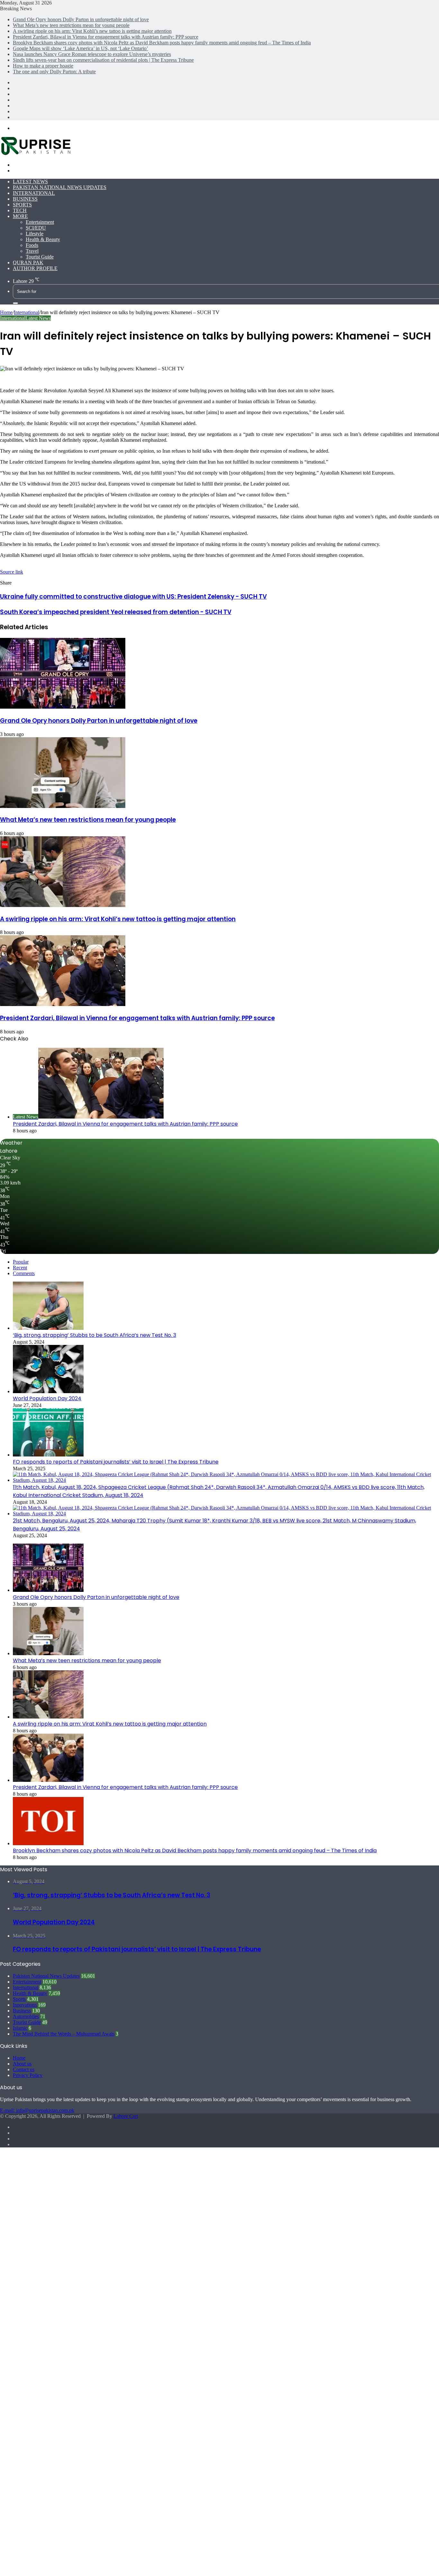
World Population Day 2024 (47, 1398)
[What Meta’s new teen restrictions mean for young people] (63, 806)
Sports (22, 205)
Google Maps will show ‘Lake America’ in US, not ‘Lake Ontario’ (81, 48)
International (34, 193)
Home (6, 312)
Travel (32, 251)
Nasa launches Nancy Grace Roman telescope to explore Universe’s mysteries (92, 54)
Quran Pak (28, 263)
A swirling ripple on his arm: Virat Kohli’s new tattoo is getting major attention (92, 31)
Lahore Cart (126, 2116)
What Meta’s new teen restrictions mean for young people (71, 25)
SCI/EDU (36, 228)
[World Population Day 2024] (48, 1391)
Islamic (20, 2028)
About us (22, 2064)
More (20, 216)
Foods (32, 245)
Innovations (25, 2005)
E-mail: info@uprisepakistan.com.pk (37, 2110)
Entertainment (40, 222)
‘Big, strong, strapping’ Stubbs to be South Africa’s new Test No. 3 (94, 1335)
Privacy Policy (28, 2075)
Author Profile (35, 268)
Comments (24, 1273)
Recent (20, 1268)
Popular (21, 1262)
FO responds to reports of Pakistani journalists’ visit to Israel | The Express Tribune (116, 1462)
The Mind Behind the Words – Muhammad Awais (64, 2034)
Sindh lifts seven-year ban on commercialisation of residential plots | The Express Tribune (103, 60)
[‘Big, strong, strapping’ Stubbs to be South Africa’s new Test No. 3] (48, 1328)
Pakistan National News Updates (60, 187)
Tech (20, 210)
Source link (12, 572)
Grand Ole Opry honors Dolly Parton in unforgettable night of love (81, 19)
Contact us (24, 2069)
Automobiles (26, 2016)
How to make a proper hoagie (43, 66)
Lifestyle (35, 234)
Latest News (30, 181)
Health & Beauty (43, 239)
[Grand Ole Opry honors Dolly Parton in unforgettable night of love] (63, 707)
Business (25, 199)
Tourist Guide (40, 257)
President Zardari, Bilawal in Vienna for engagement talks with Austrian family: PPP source (106, 37)
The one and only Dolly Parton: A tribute (54, 72)
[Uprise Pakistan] (36, 154)
